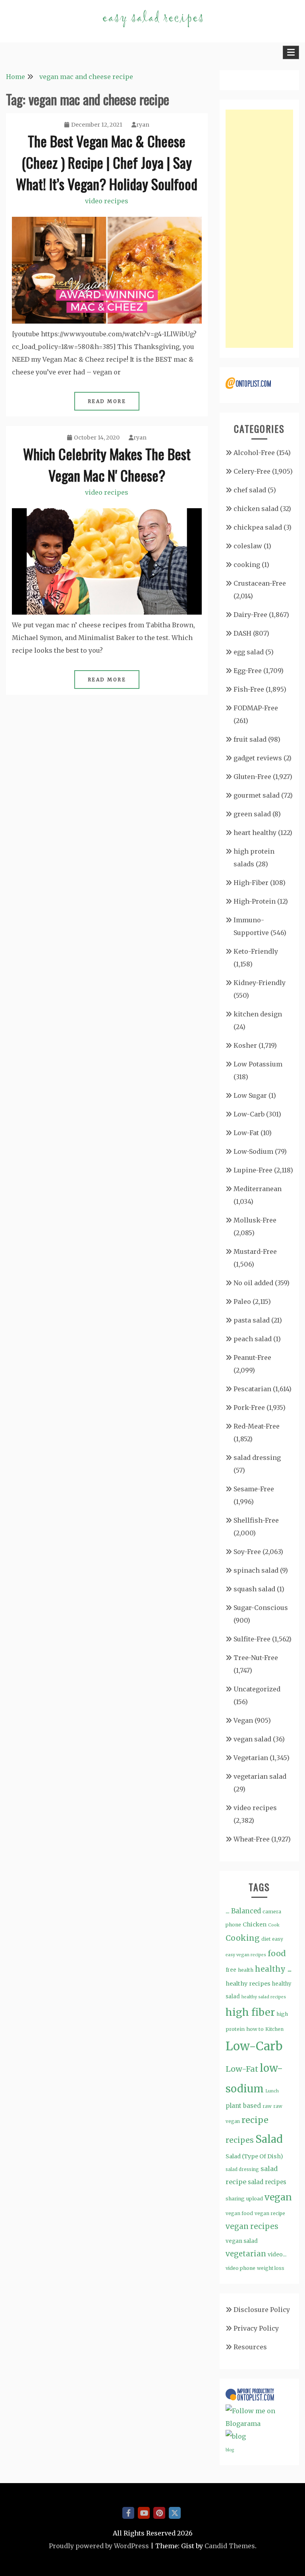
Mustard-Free (255, 1251)
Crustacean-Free (260, 583)
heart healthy (255, 833)
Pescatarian (252, 1389)
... (228, 1911)
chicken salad (256, 509)
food (277, 1953)
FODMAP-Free (256, 708)
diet (266, 1939)
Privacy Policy (256, 2328)
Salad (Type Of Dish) (254, 2156)
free (231, 1970)
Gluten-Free (252, 777)
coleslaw (248, 546)
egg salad (249, 652)
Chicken (255, 1924)
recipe (255, 2120)
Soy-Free (247, 1552)
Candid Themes (230, 2546)
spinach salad (256, 1570)
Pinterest (159, 2513)
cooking (247, 565)
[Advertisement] (259, 229)
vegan (278, 2197)
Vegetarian (251, 1758)
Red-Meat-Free (257, 1426)
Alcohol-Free (254, 453)
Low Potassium (258, 1064)
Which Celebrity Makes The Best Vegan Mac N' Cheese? (107, 464)
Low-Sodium (253, 1151)
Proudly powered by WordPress (99, 2546)
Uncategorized (257, 1689)
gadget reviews (258, 758)
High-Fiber (251, 883)
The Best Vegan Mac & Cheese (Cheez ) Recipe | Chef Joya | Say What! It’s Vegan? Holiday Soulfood (107, 162)
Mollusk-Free (255, 1220)
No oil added (253, 1283)
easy (278, 1939)
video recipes (107, 201)
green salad (252, 814)
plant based (243, 2106)
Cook (274, 1925)
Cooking (243, 1938)
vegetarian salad (260, 1776)
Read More (107, 401)
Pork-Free (249, 1408)
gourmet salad (257, 795)
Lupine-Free (253, 1170)
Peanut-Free (252, 1357)
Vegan (243, 1720)
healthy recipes (248, 1984)
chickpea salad (258, 527)
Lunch (272, 2091)
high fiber (250, 2012)
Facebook (128, 2513)
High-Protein (255, 901)
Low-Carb (249, 1114)
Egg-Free (248, 671)
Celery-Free (252, 471)
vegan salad (252, 1739)
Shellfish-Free (256, 1520)
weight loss (271, 2268)
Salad (269, 2139)
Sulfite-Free (252, 1639)
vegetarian (246, 2254)
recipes (240, 2140)
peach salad (253, 1339)
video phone (240, 2268)
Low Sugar (250, 1095)
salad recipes (267, 2182)
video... (277, 2254)
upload (255, 2199)
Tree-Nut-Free (256, 1658)
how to (255, 2029)
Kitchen (274, 2029)
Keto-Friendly (256, 951)
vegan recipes (252, 2226)
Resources (250, 2347)
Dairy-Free (250, 615)
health (246, 1970)
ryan (143, 125)
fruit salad (250, 739)
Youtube (144, 2513)
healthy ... (273, 1969)
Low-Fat (246, 1133)
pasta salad (252, 1320)
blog (230, 2450)
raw (267, 2106)
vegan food (239, 2213)
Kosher (245, 1045)
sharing (235, 2199)
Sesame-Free (254, 1489)
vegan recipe (270, 2213)
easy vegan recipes (246, 1955)
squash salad (254, 1589)
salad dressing (257, 1458)
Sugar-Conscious (261, 1608)
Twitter (175, 2513)
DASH (242, 633)
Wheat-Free (252, 1839)
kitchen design (258, 1014)
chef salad (250, 490)
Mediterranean (258, 1189)
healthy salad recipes (264, 1997)
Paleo (242, 1301)
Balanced (246, 1911)
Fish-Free (249, 689)
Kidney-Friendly (260, 983)
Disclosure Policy (262, 2310)
